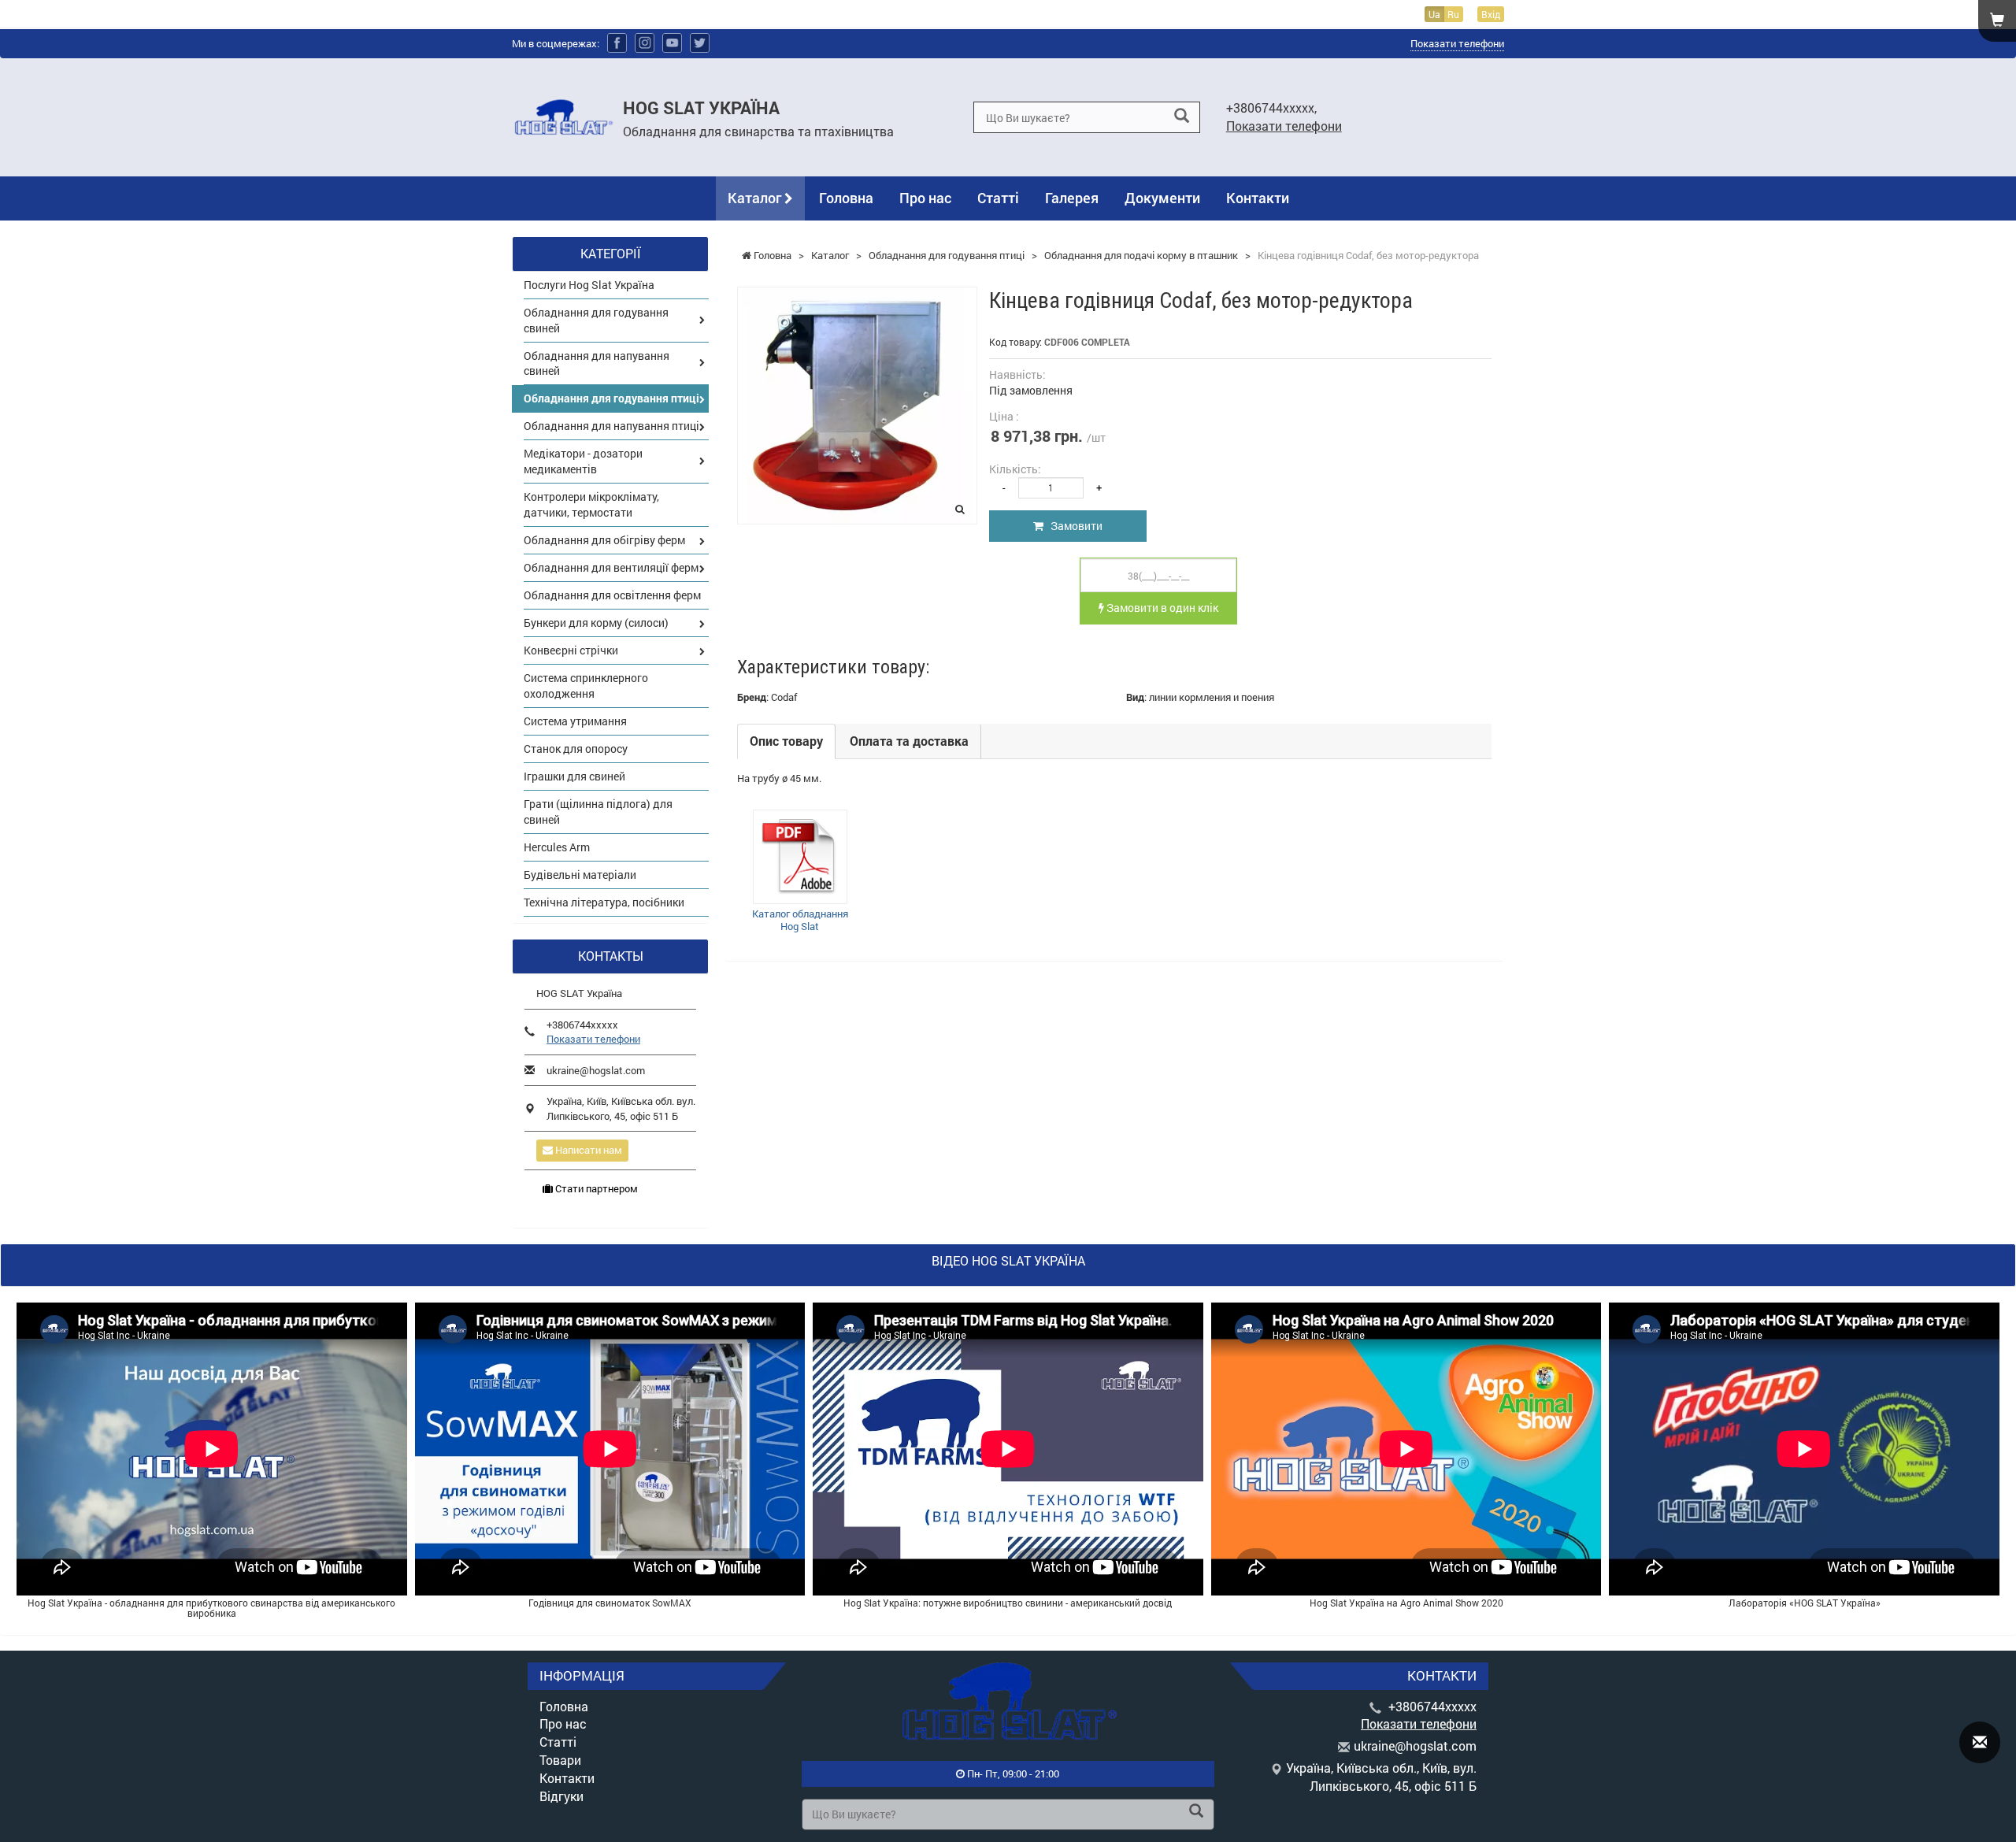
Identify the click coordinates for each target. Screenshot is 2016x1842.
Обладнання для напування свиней (597, 363)
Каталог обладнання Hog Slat (800, 920)
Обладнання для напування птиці (611, 426)
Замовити (1073, 526)
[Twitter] (700, 43)
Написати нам (587, 1150)
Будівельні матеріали (580, 875)
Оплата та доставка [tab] (909, 741)
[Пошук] (1182, 116)
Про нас (925, 198)
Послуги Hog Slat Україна (589, 285)
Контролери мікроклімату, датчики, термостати (591, 504)
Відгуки (561, 1796)
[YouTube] (672, 43)
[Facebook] (617, 43)
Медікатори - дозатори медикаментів (583, 461)
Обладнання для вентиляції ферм (611, 567)
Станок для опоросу (576, 749)
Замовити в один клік (1161, 608)
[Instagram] (645, 43)
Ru (1453, 14)
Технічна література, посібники (604, 902)
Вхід (1491, 14)
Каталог (756, 198)
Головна (846, 198)
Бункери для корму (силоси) (596, 623)
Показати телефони (1457, 43)
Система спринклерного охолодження (586, 686)
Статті (998, 198)
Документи (1162, 198)
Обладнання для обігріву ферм (604, 540)
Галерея (1072, 198)
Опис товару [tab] (786, 741)
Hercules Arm (557, 847)
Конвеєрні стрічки (571, 650)
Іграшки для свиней (574, 776)
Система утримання (575, 721)
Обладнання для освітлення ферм (612, 595)
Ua (1434, 14)
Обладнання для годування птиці (611, 398)
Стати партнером (595, 1188)
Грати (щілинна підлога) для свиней (598, 812)
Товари (560, 1760)
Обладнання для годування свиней (596, 320)
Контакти (1258, 198)
